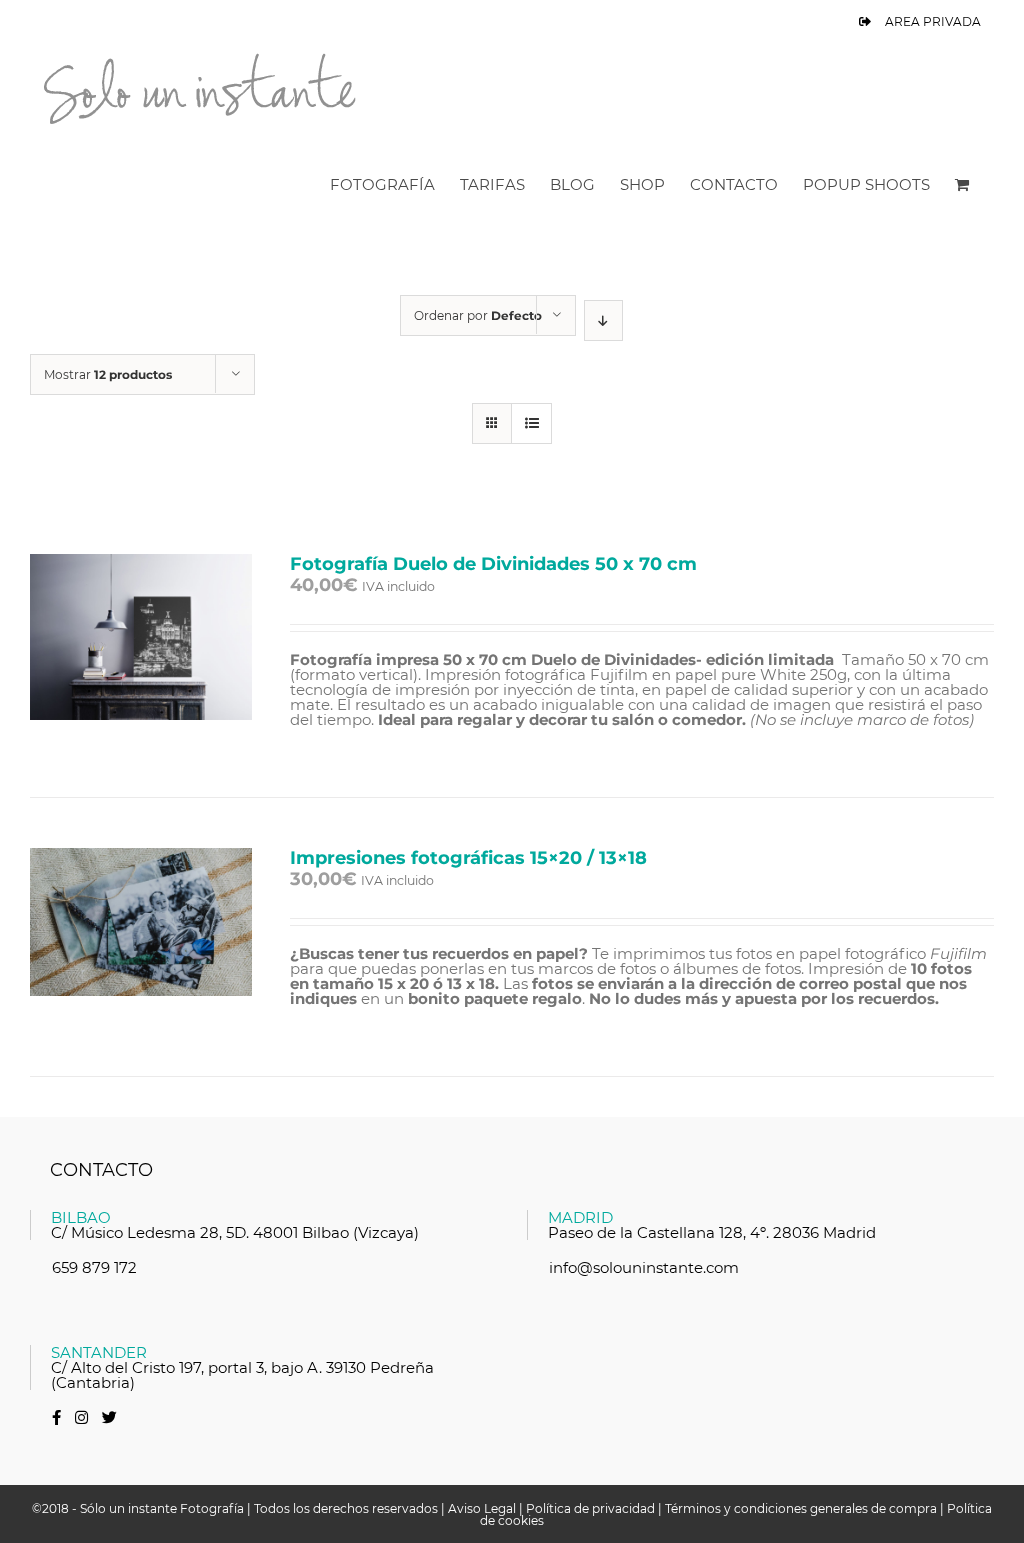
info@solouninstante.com (644, 1267)
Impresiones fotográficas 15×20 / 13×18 (468, 858)
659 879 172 (94, 1267)
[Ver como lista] (531, 423)
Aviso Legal (482, 1508)
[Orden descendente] (603, 320)
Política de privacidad (590, 1508)
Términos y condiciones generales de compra (801, 1508)
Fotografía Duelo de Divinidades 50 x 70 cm (493, 564)
